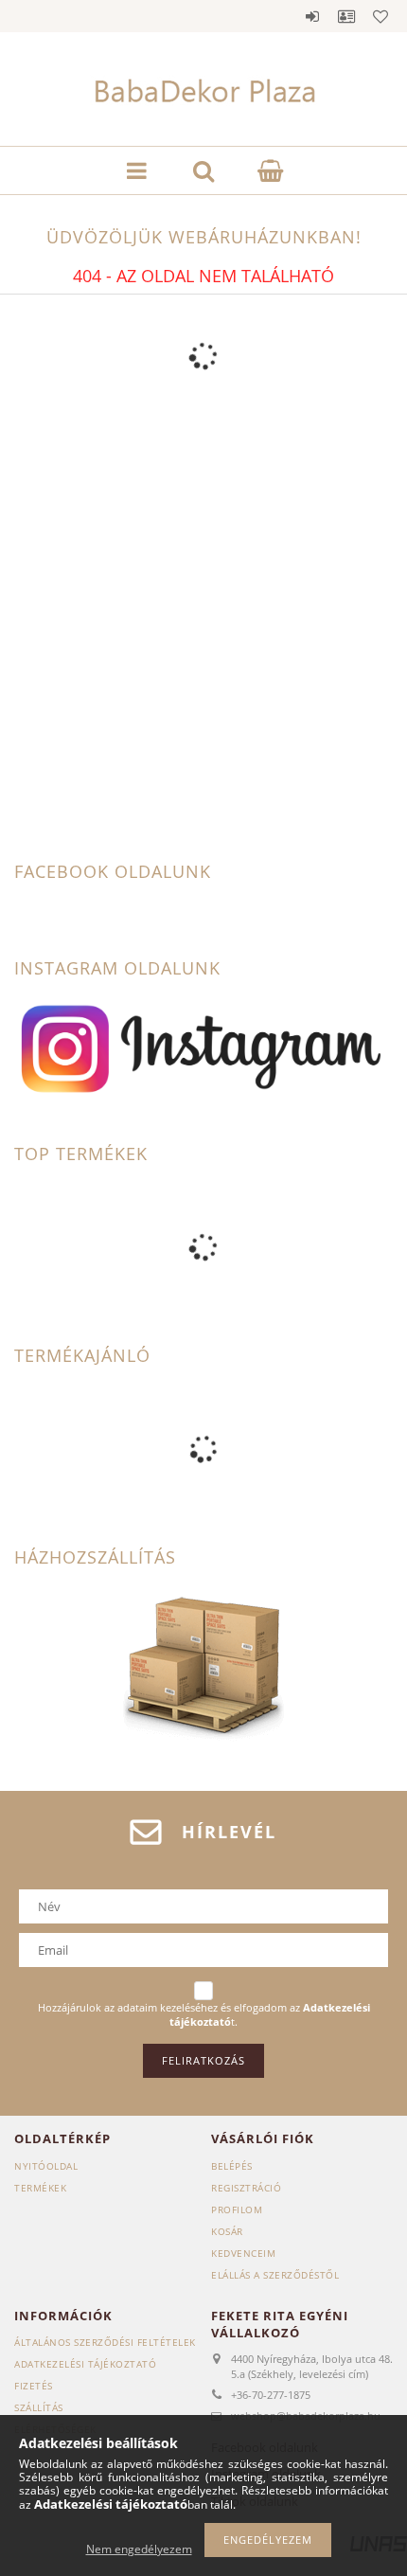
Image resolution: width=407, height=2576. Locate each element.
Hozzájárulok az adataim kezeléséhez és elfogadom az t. (204, 2015)
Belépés (312, 16)
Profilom (237, 2209)
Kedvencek (380, 16)
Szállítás (39, 2407)
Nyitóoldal (46, 2166)
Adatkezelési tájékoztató (85, 2364)
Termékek (40, 2188)
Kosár (227, 2231)
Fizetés (34, 2386)
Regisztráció (246, 2188)
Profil (346, 16)
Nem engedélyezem (139, 2549)
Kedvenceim (243, 2253)
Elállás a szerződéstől (275, 2275)
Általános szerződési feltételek (105, 2342)
